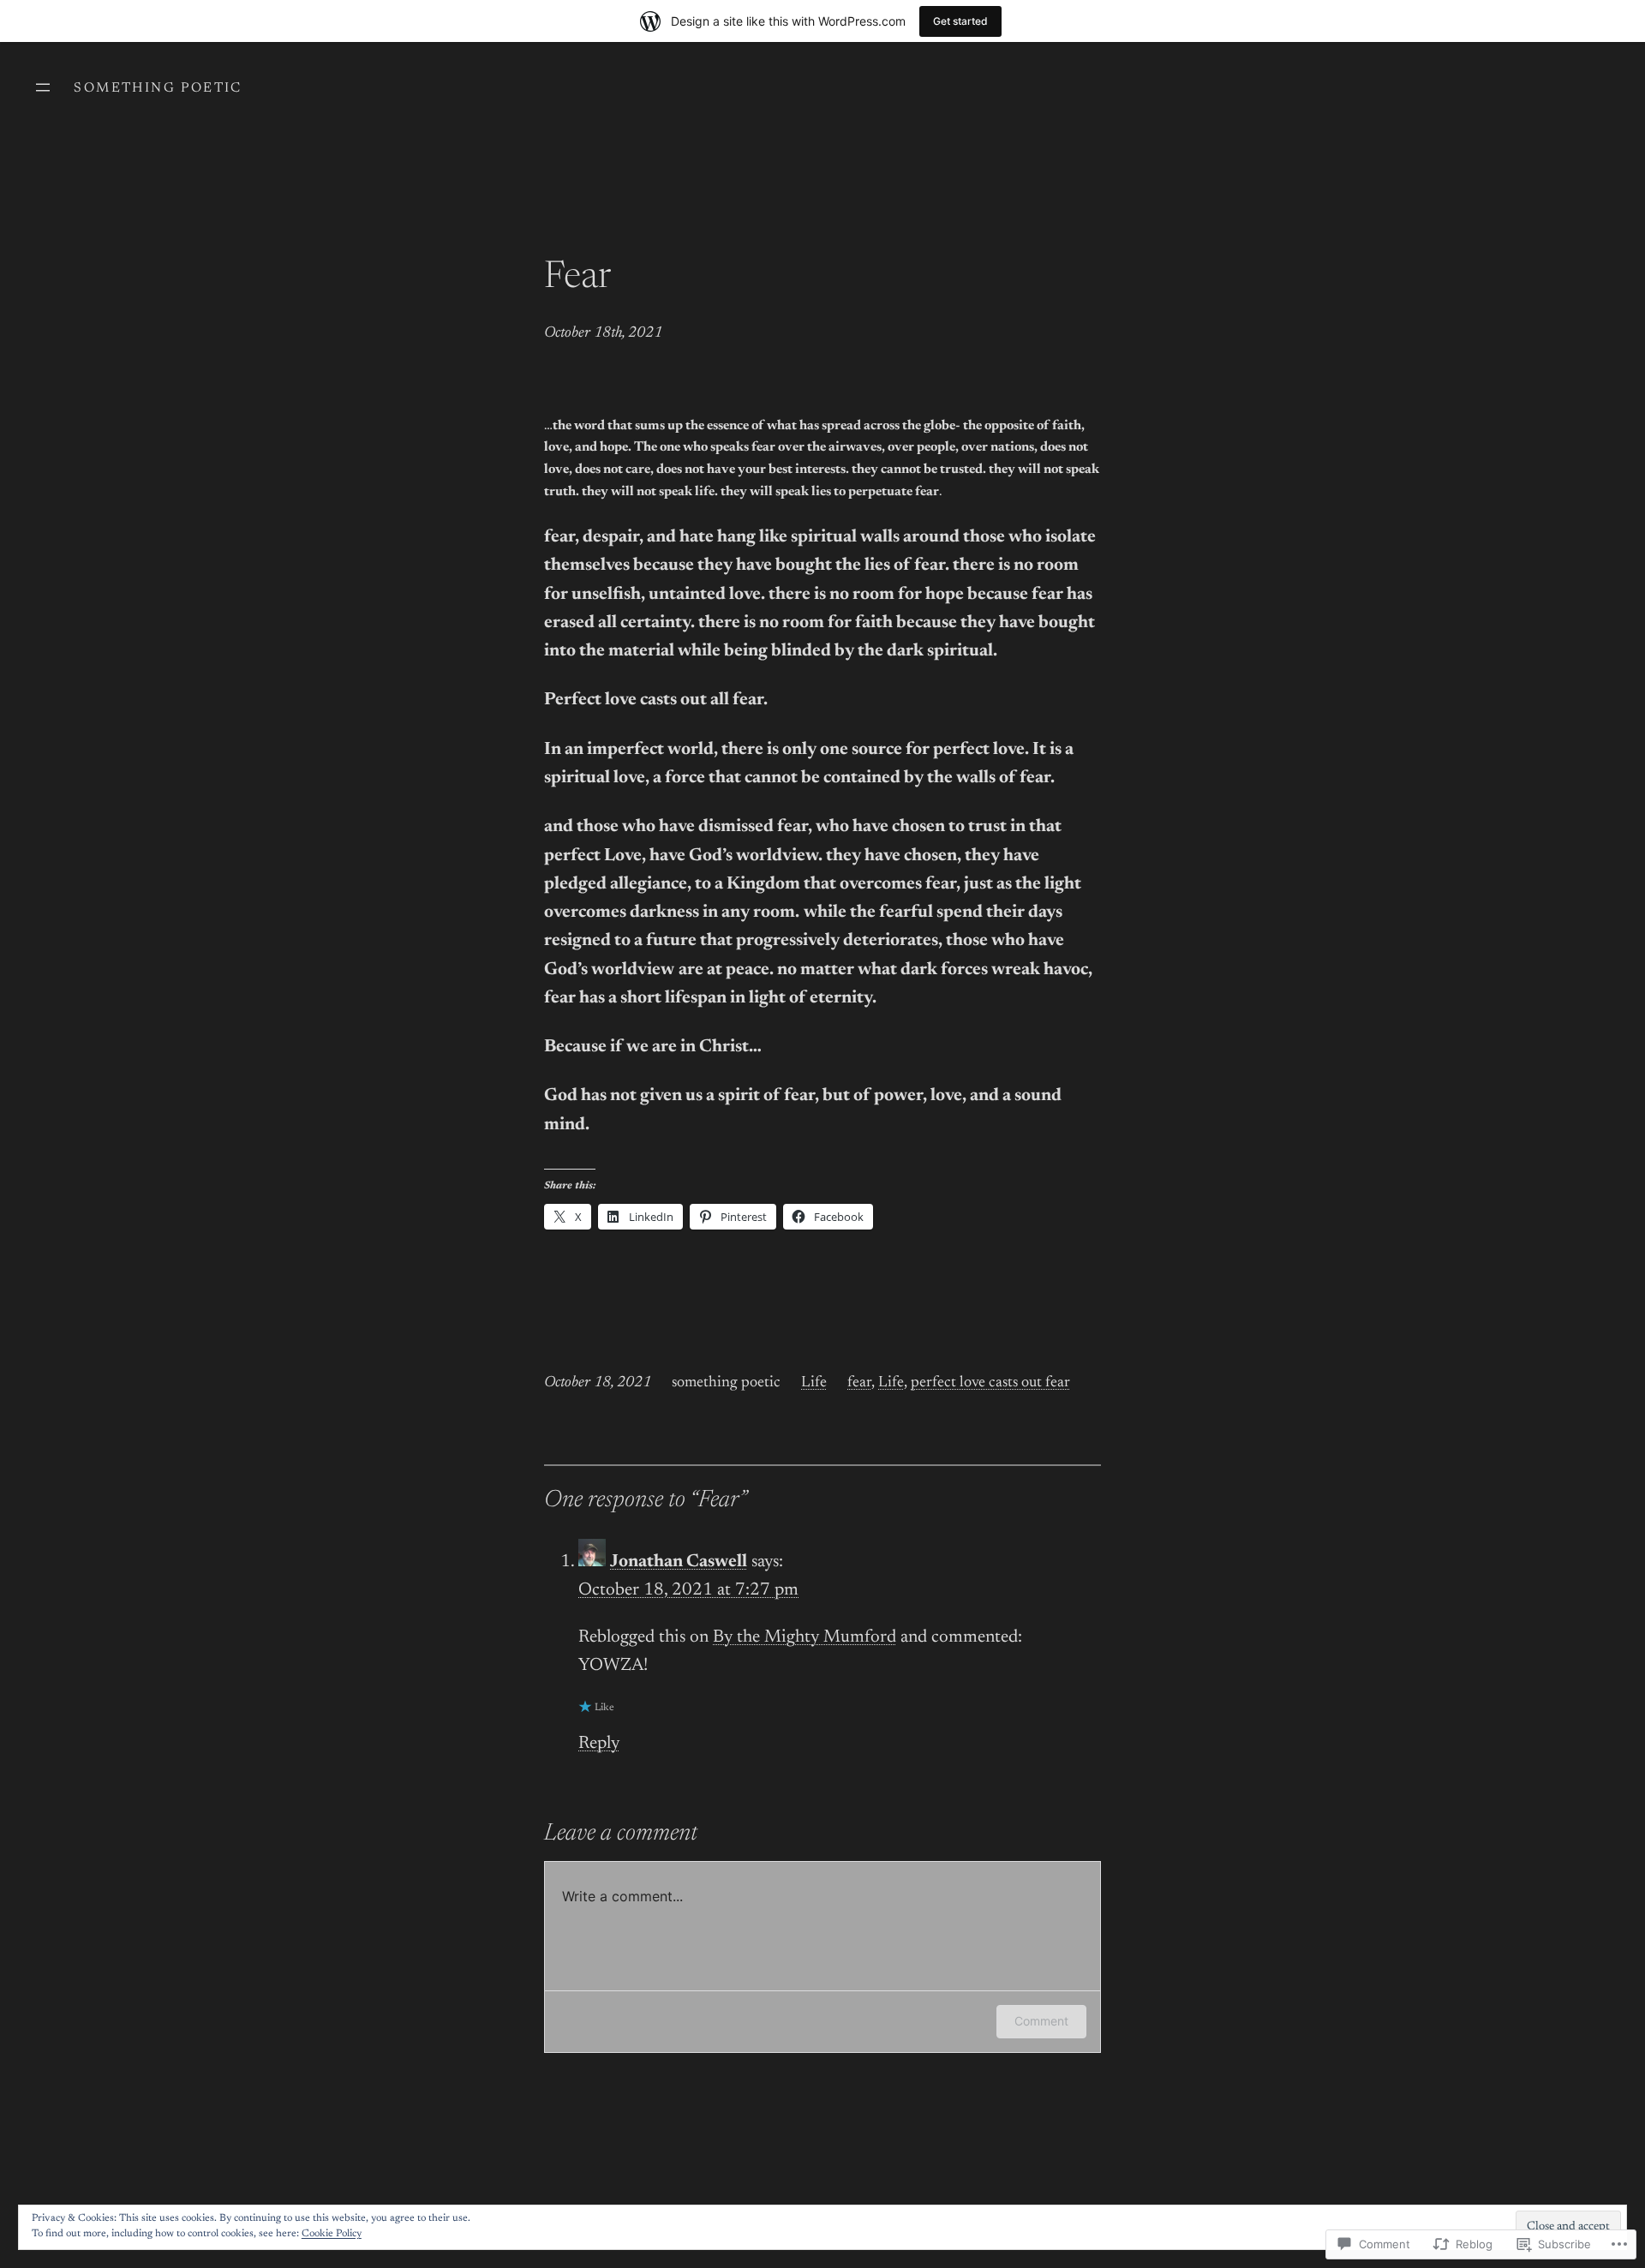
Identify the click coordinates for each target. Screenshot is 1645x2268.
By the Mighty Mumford (805, 1638)
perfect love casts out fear (990, 1383)
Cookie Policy (332, 2234)
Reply (599, 1744)
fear (859, 1383)
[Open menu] (43, 87)
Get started (960, 21)
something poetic (158, 88)
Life (814, 1383)
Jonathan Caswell (679, 1562)
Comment (1041, 2021)
